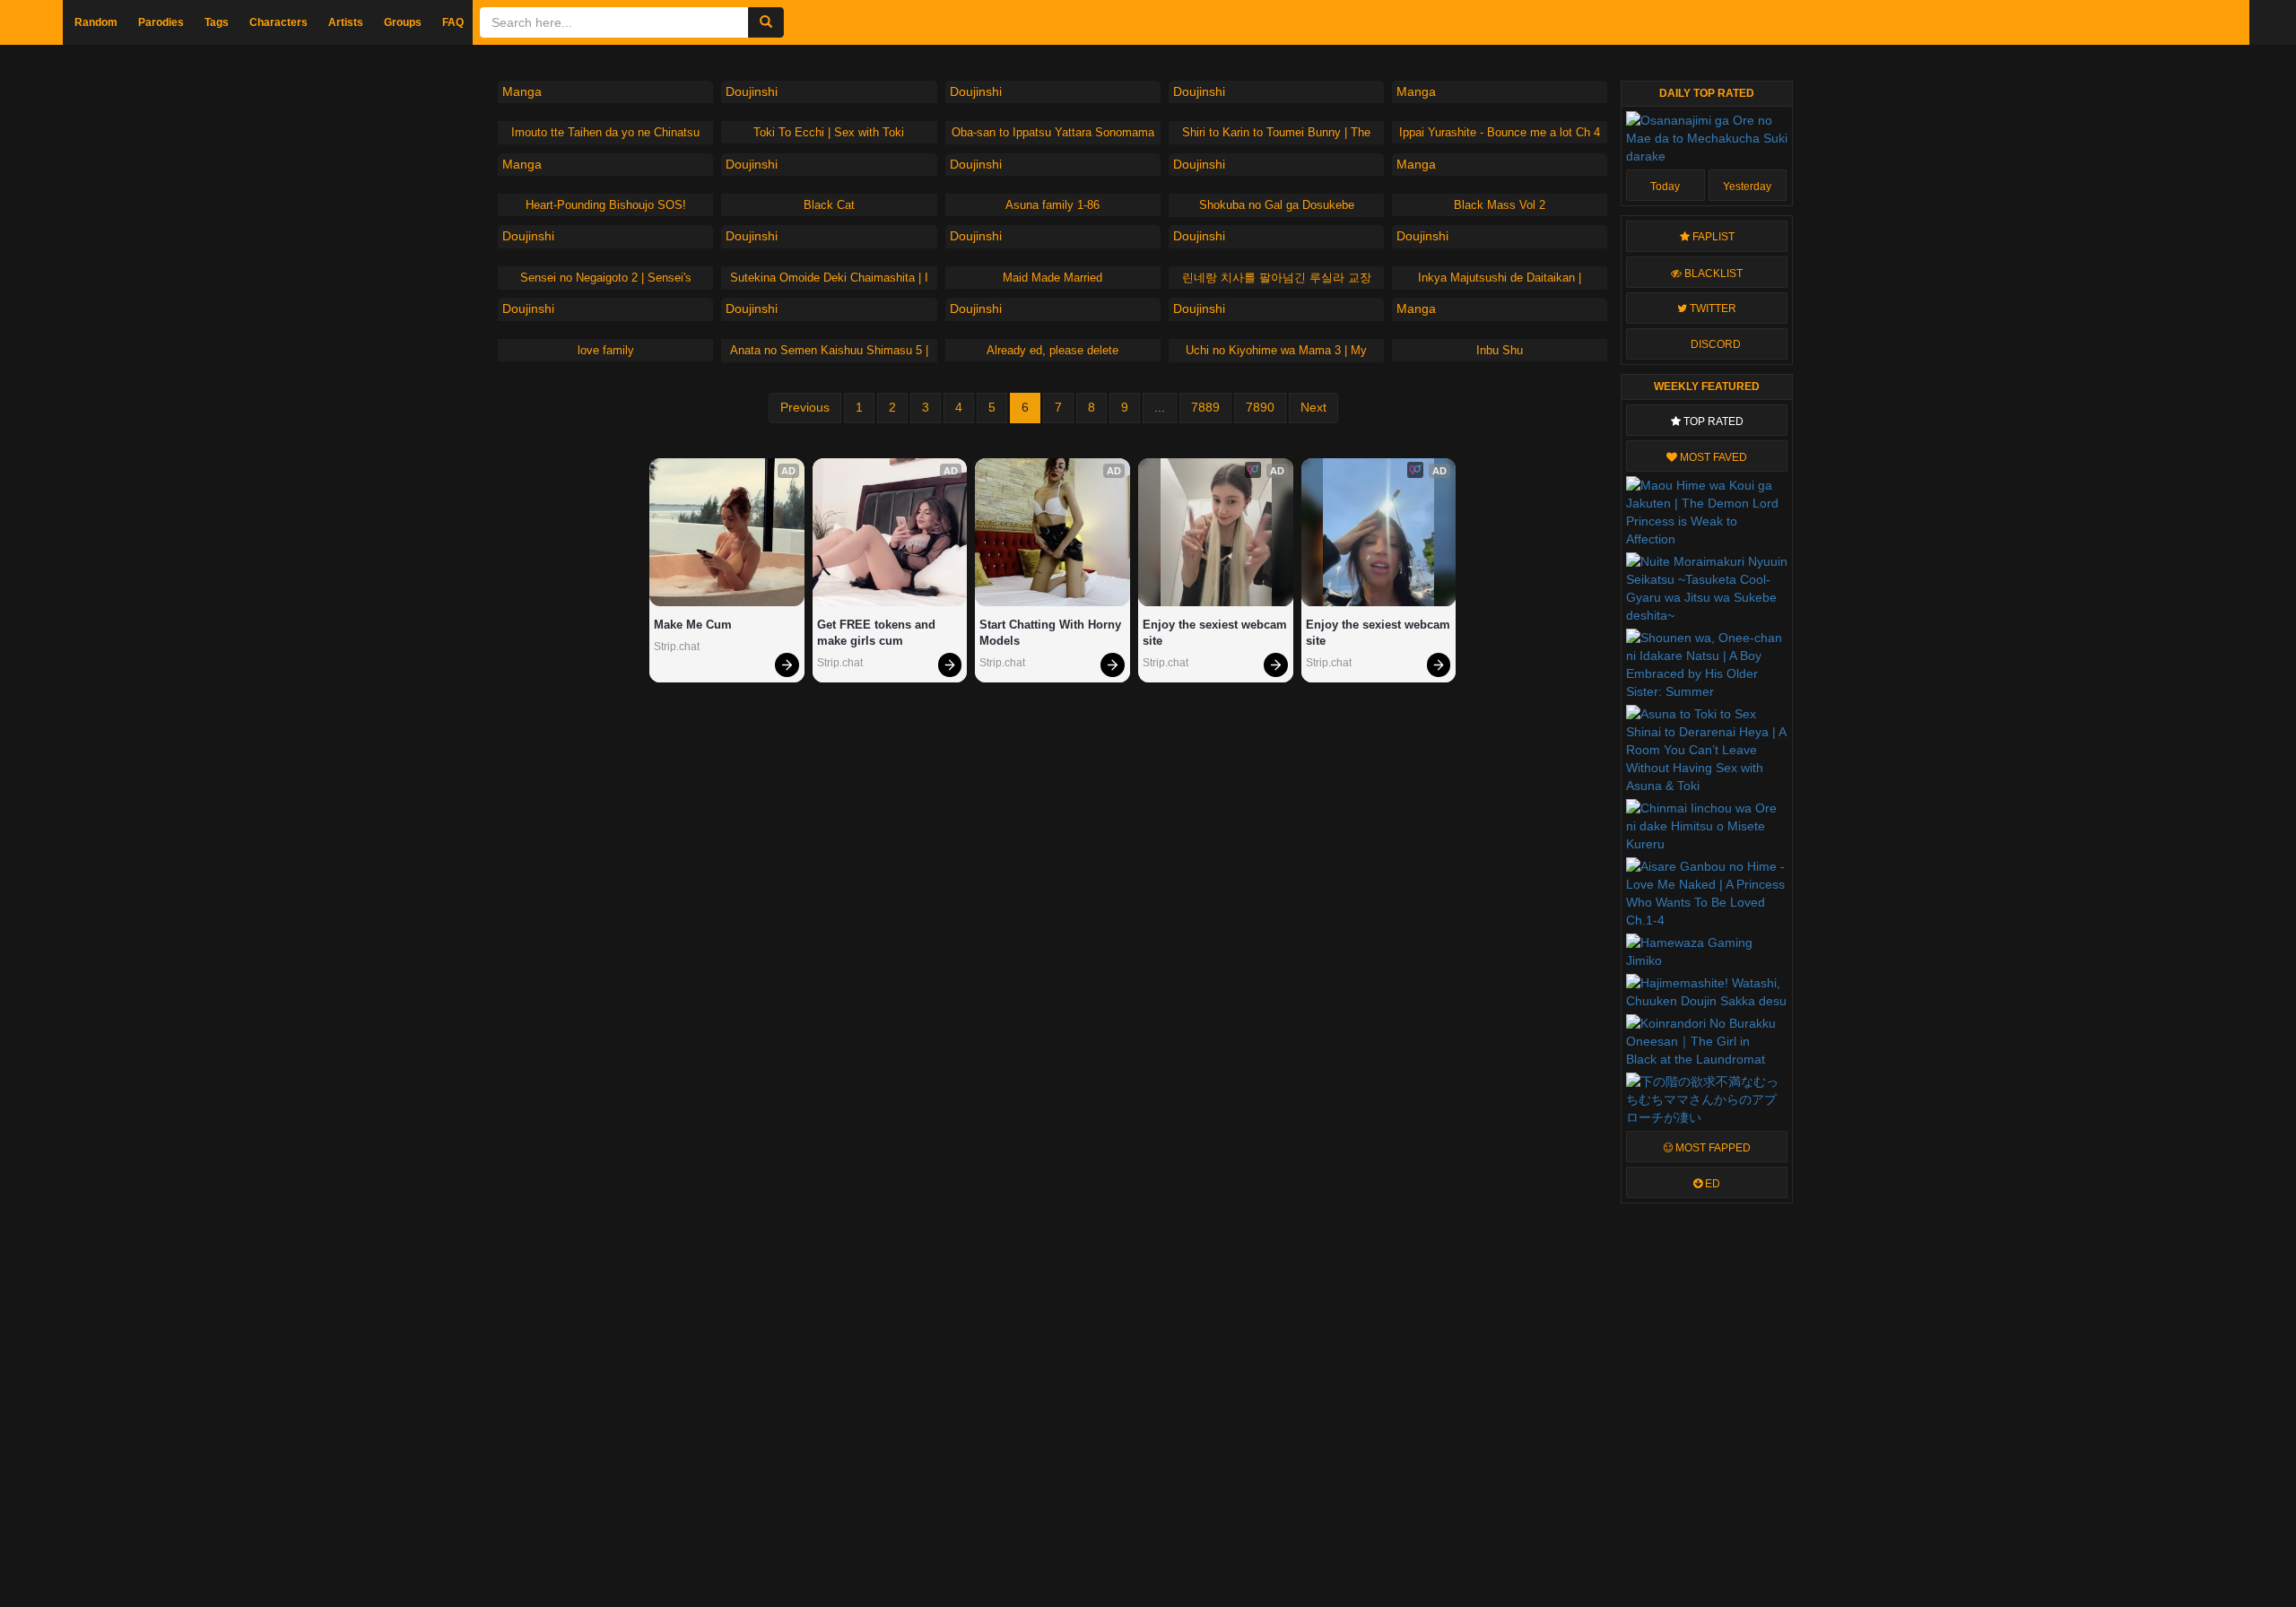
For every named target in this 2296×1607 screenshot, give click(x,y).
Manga (522, 91)
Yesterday (1747, 187)
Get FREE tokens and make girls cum (878, 633)
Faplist (1712, 237)
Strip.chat (677, 647)
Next (1313, 407)
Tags (217, 22)
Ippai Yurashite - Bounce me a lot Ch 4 (1500, 132)
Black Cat (829, 205)
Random (96, 22)
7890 (1260, 407)
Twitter (1712, 308)
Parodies (161, 22)
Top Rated (1712, 421)
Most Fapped (1712, 1148)
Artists (346, 22)
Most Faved (1712, 457)
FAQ (453, 22)
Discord (1714, 344)
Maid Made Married (1052, 278)
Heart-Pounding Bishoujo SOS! (606, 205)
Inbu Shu (1500, 350)
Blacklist (1712, 274)
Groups (403, 22)
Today (1665, 187)
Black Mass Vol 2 (1500, 205)
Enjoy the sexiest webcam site (1216, 633)
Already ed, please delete (1052, 350)
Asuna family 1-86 (1052, 205)
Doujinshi (752, 91)
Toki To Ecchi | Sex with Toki (829, 132)
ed (1711, 1184)
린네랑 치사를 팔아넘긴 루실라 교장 (1277, 278)
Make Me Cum (693, 625)
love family (606, 350)
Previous (805, 407)
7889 (1205, 407)
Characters (278, 22)
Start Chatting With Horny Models (1052, 633)
